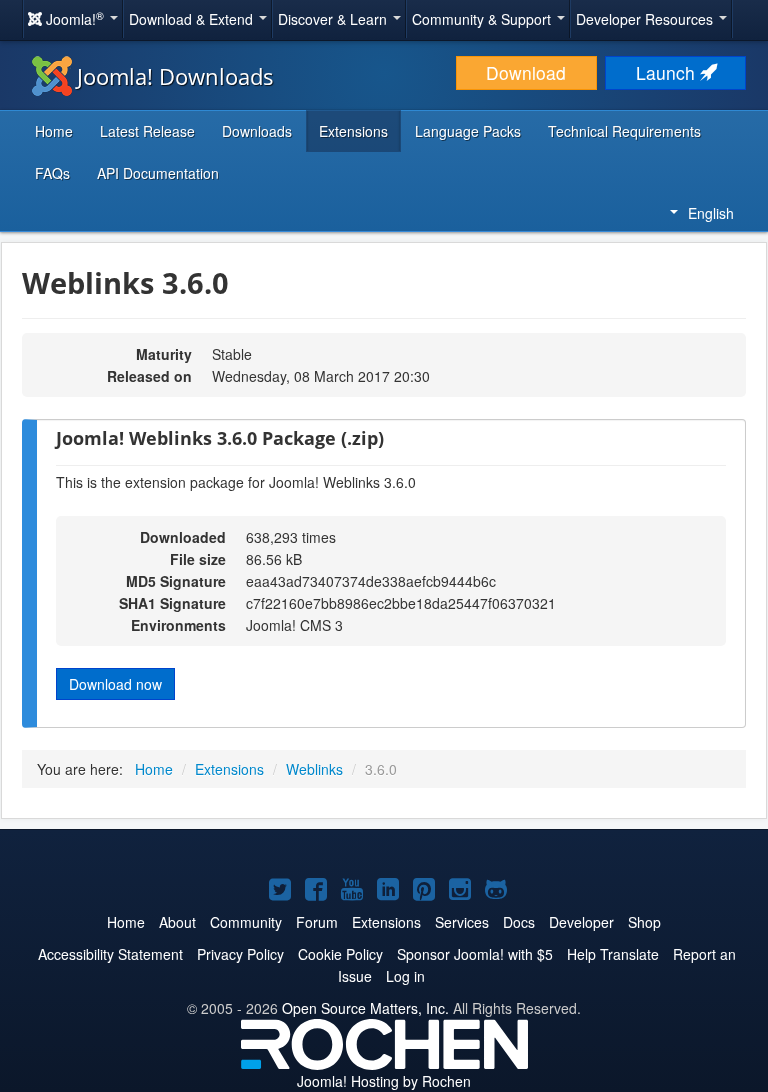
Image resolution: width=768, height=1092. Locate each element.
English (711, 213)
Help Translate (613, 954)
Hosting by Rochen (384, 1081)
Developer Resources (646, 19)
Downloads (257, 131)
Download (526, 72)
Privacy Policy (240, 954)
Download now (115, 684)
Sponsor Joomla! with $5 (475, 954)
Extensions (353, 131)
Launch (668, 72)
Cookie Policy (340, 954)
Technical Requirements (624, 131)
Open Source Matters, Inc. (365, 1008)
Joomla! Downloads (175, 76)
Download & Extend (193, 19)
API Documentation (158, 173)
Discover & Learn (334, 19)
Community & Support (483, 19)
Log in (405, 976)
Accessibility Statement (110, 954)
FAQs (52, 173)
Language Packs (468, 131)
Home (54, 131)
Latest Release (147, 131)
